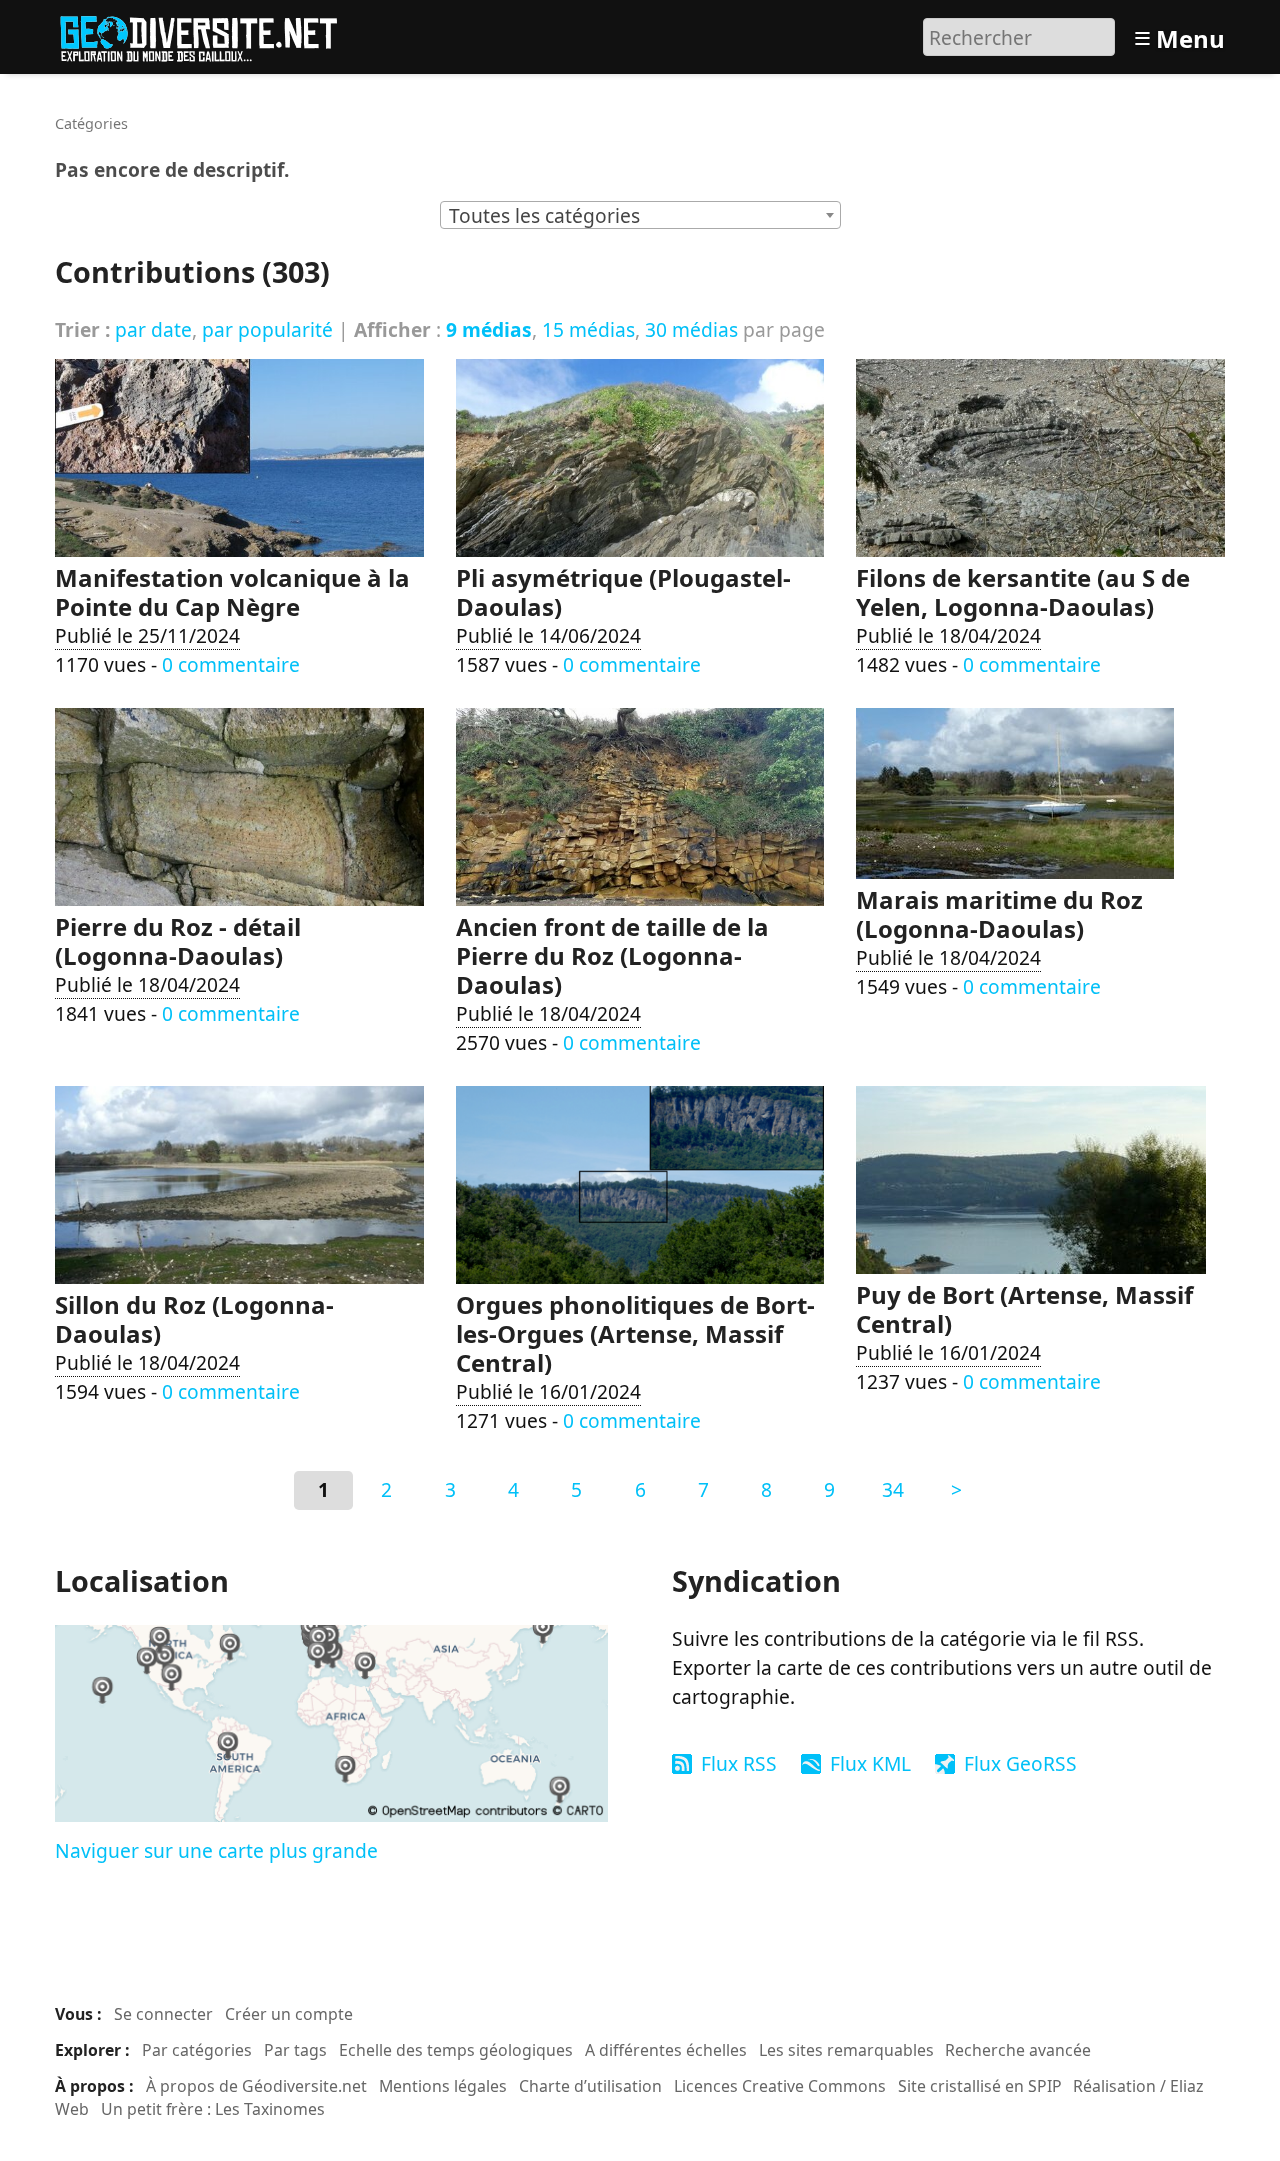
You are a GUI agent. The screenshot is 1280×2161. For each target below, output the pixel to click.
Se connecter (163, 2014)
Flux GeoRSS (1020, 1763)
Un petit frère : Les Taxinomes (213, 2109)
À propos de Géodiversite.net (256, 2086)
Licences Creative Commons (780, 2086)
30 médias (691, 329)
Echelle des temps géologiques (456, 2050)
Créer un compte (289, 2014)
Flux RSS (739, 1763)
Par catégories (197, 2050)
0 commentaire (231, 664)
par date (153, 329)
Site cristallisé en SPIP (980, 2086)
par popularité (267, 329)
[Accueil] (207, 34)
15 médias (588, 329)
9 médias (489, 329)
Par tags (295, 2050)
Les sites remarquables (846, 2050)
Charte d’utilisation (590, 2086)
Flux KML (870, 1763)
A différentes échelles (666, 2050)
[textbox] (640, 216)
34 (893, 1489)
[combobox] (640, 215)
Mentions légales (443, 2086)
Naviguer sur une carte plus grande (216, 1850)
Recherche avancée (1018, 2050)
